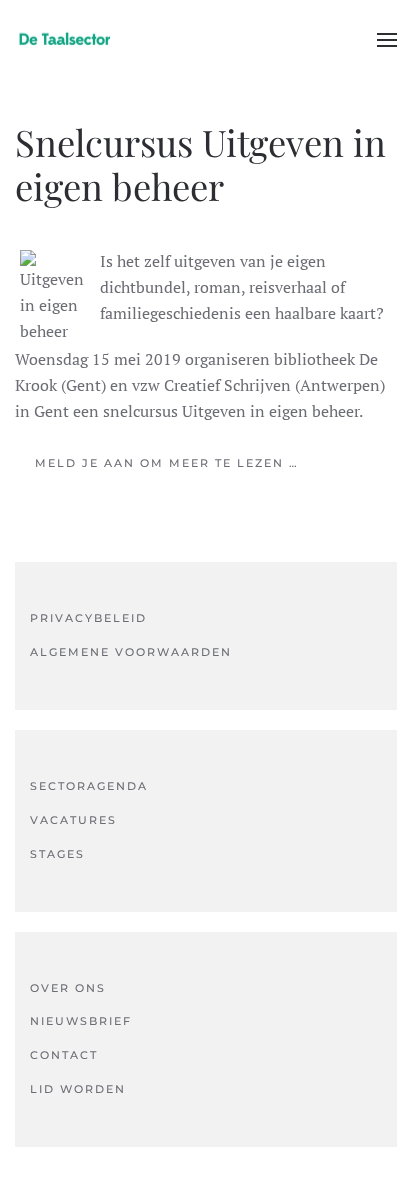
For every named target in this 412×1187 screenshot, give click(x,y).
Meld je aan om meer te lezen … (167, 463)
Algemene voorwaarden (131, 652)
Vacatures (73, 820)
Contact (64, 1055)
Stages (57, 854)
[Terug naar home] (65, 40)
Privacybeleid (88, 618)
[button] (387, 40)
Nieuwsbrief (81, 1021)
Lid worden (78, 1089)
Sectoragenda (89, 786)
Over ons (68, 988)
